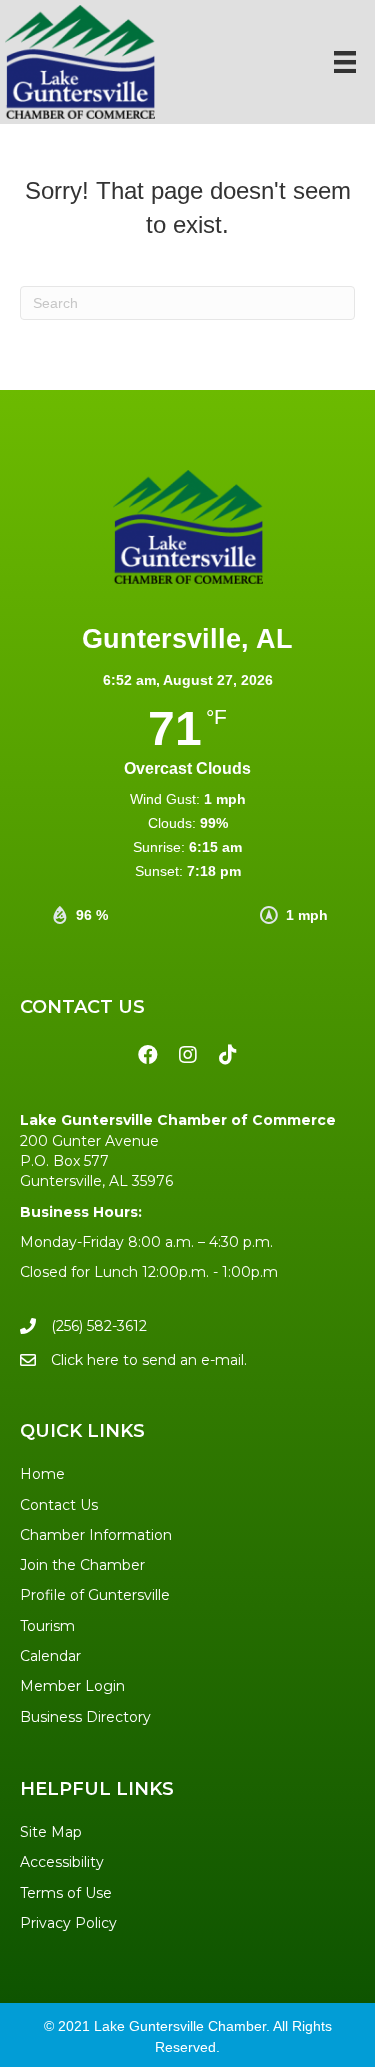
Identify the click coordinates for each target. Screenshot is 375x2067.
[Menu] (345, 62)
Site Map (51, 1832)
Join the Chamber (82, 1565)
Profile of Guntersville (95, 1595)
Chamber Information (96, 1535)
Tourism (47, 1626)
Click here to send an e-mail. (149, 1360)
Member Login (72, 1686)
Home (42, 1474)
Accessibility (62, 1862)
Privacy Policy (68, 1923)
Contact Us (59, 1505)
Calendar (50, 1656)
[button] (148, 1055)
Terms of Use (66, 1893)
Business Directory (85, 1717)
